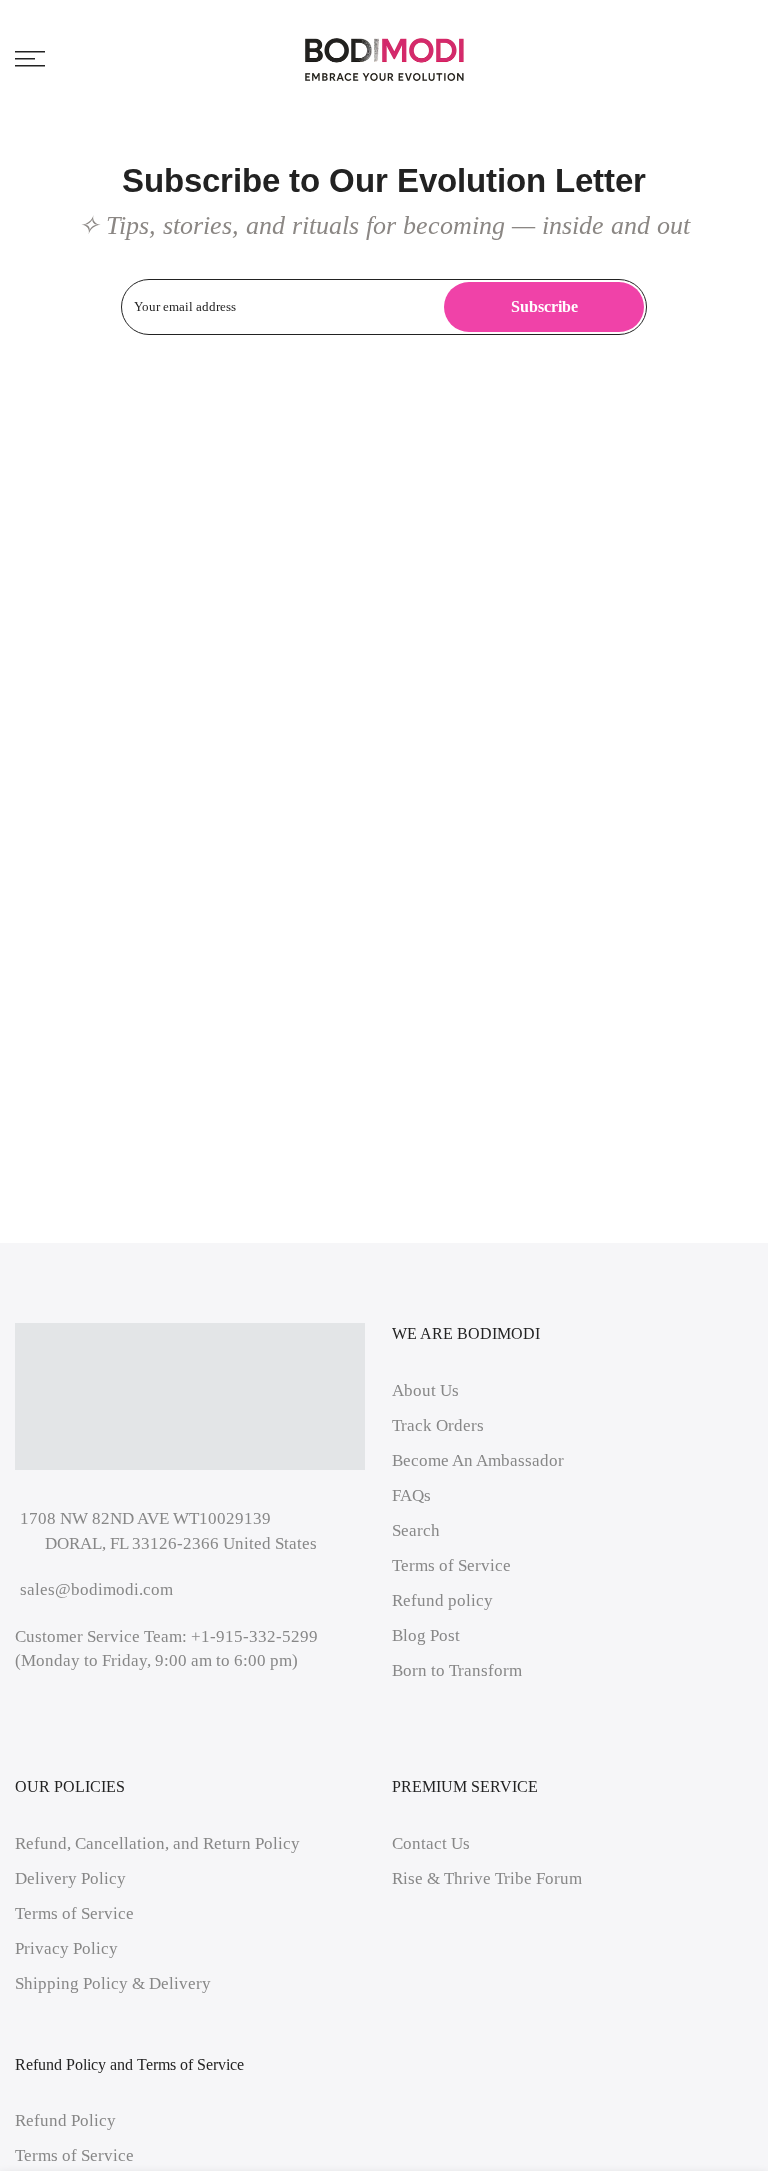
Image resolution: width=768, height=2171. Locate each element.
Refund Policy (65, 2120)
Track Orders (438, 1425)
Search (416, 1530)
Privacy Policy (66, 1948)
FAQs (411, 1495)
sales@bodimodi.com (96, 1589)
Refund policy (442, 1600)
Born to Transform (457, 1670)
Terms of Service (451, 1565)
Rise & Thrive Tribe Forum (487, 1878)
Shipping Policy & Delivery (113, 1983)
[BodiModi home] (384, 59)
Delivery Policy (70, 1878)
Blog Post (426, 1635)
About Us (425, 1390)
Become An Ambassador (478, 1460)
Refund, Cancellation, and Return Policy (157, 1843)
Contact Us (431, 1843)
